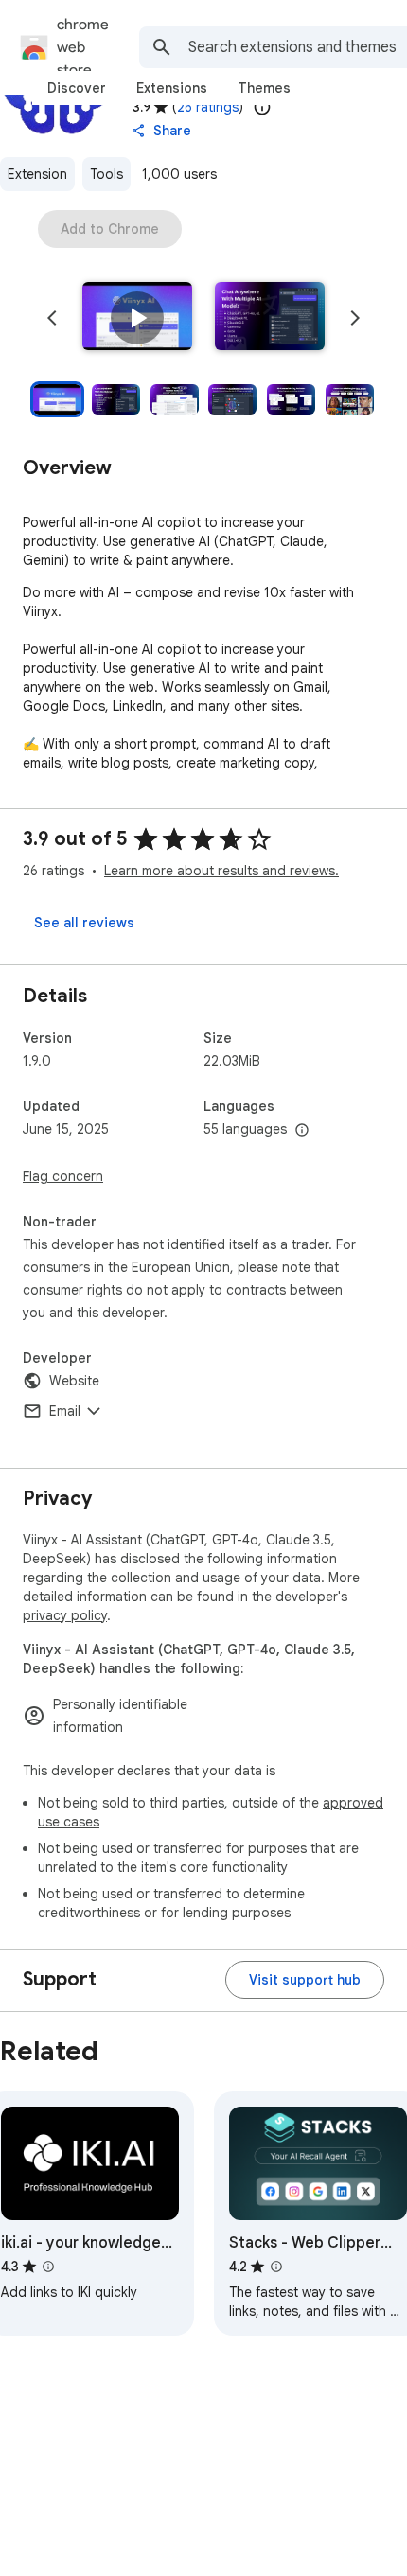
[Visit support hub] (305, 1980)
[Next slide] (355, 318)
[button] (137, 318)
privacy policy (65, 1615)
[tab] (77, 88)
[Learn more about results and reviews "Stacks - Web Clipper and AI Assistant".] (276, 2267)
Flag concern (63, 1176)
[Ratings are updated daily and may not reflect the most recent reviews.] (262, 107)
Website (74, 1381)
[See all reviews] (84, 923)
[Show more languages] (302, 1131)
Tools (106, 174)
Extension (37, 174)
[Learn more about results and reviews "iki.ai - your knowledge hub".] (48, 2267)
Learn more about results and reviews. (221, 871)
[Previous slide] (52, 318)
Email (65, 1411)
